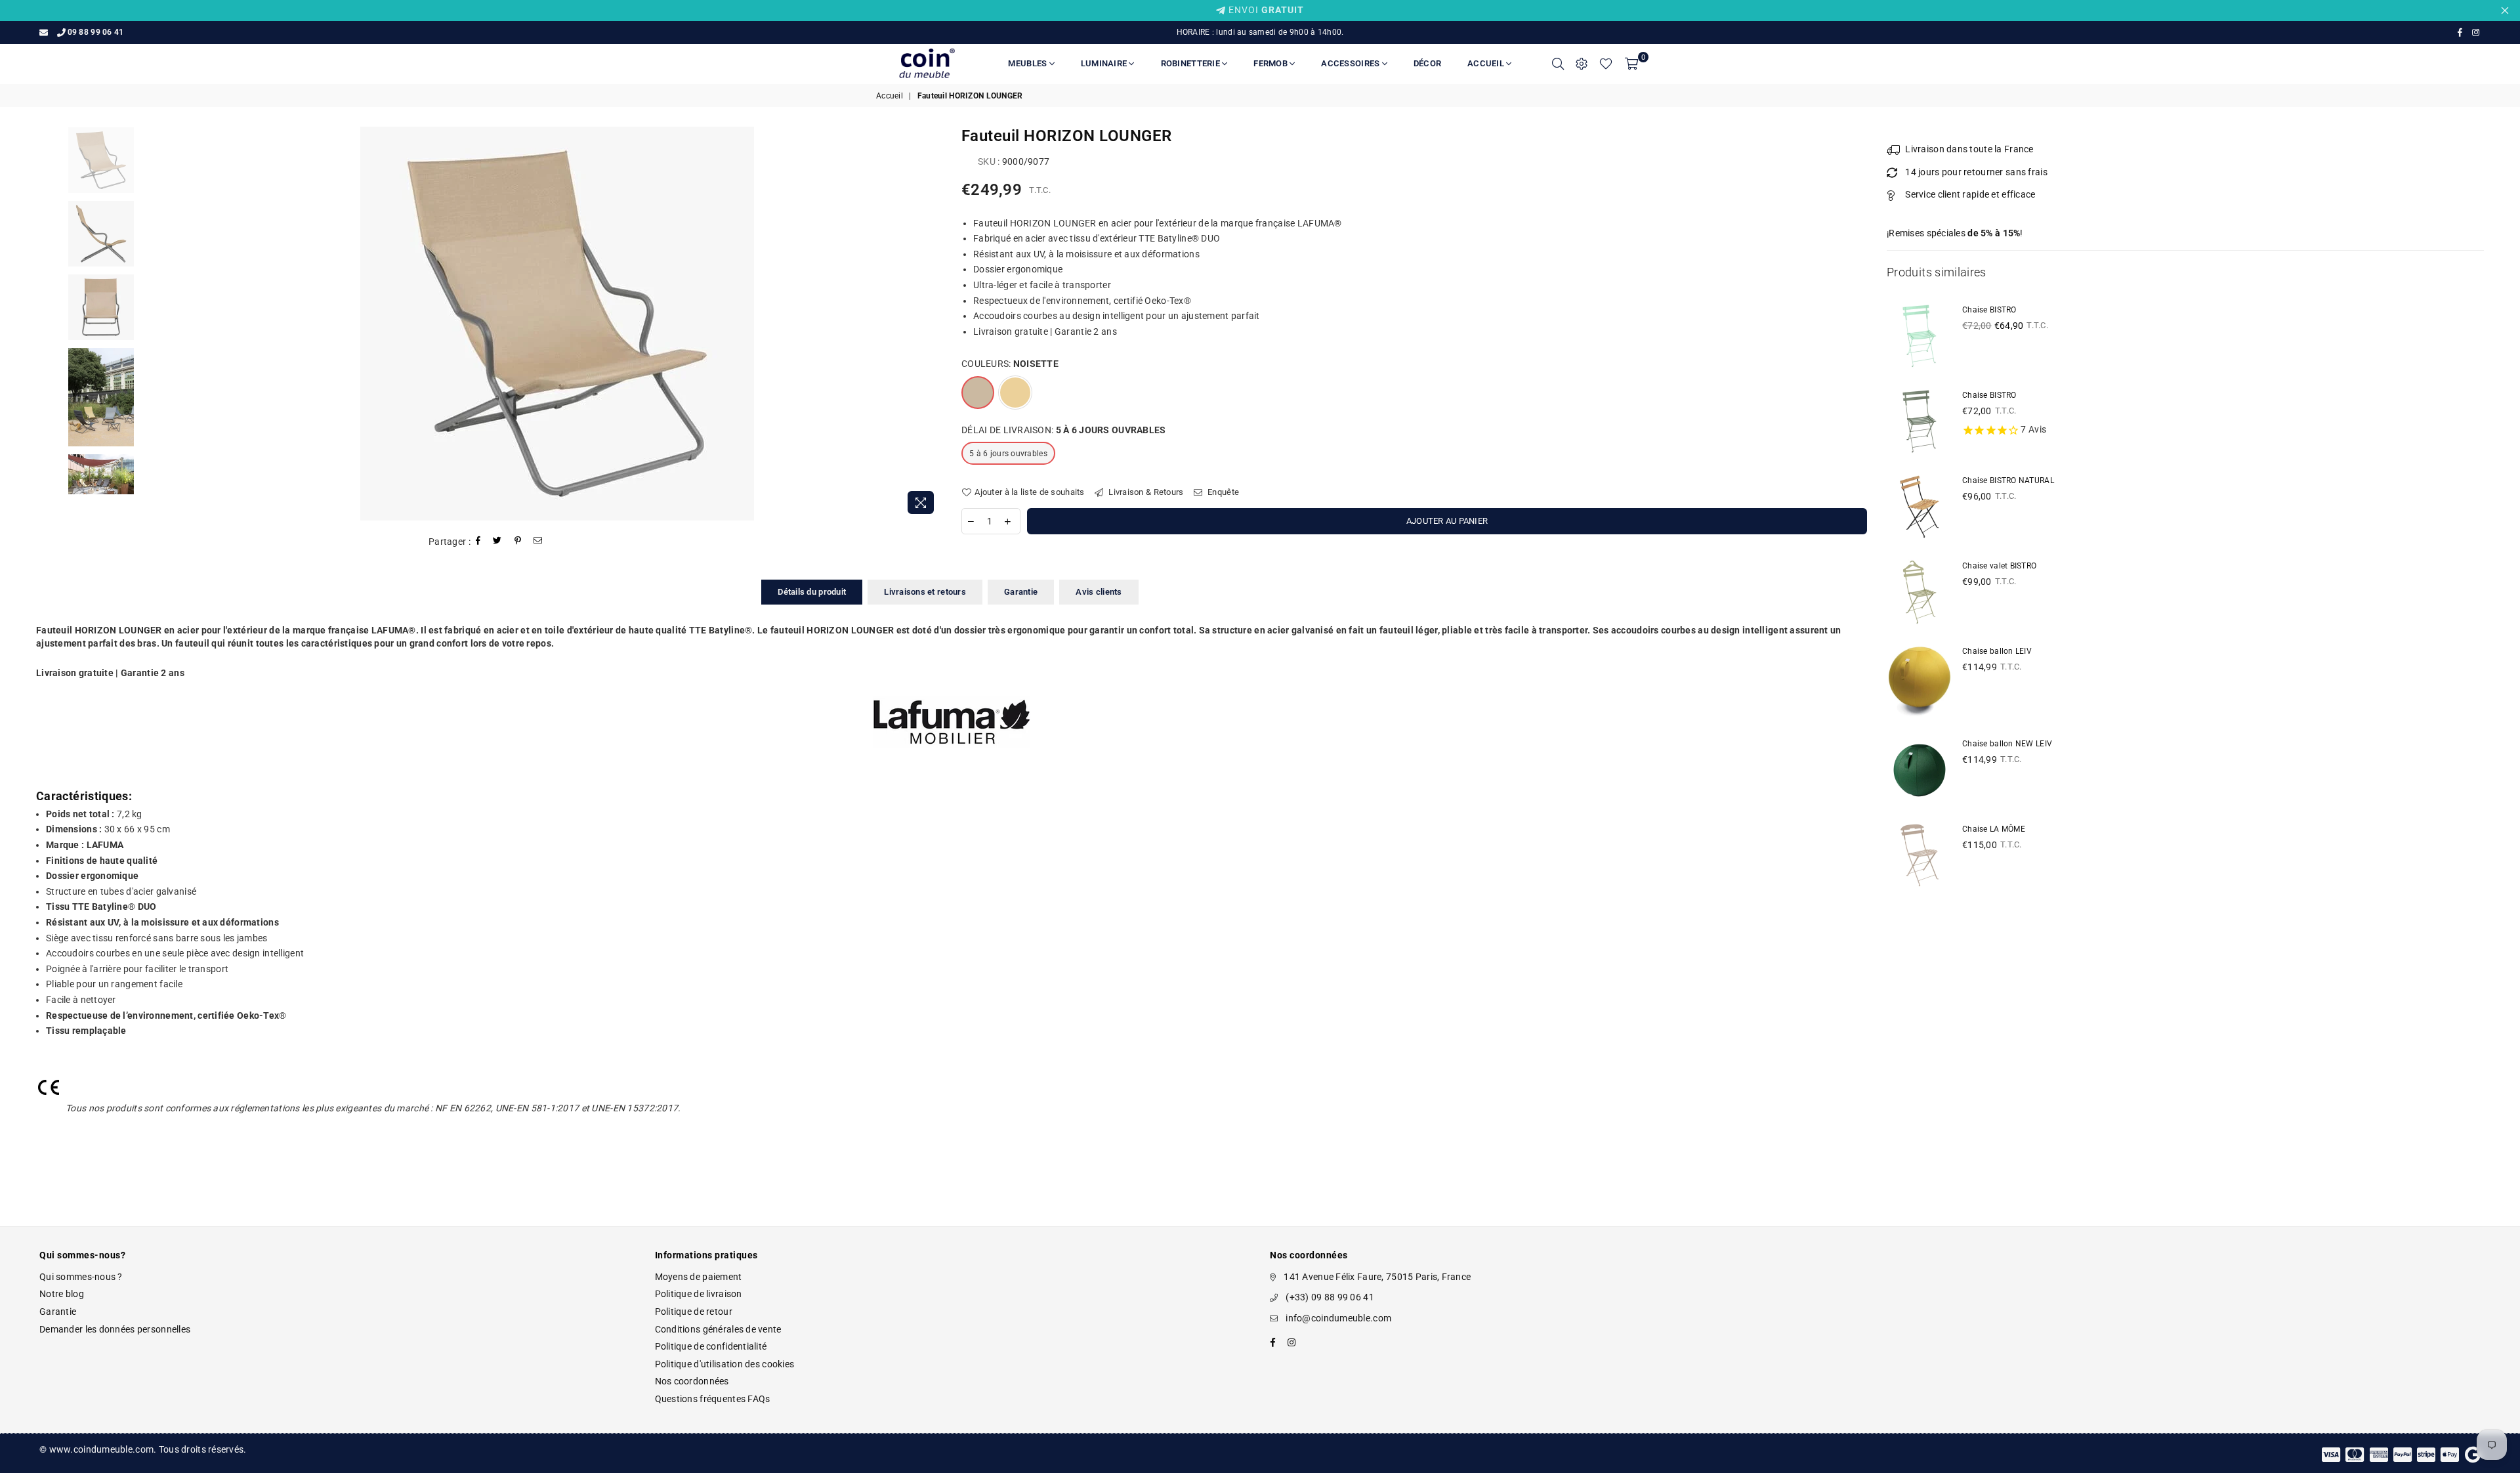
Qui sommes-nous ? (81, 1277)
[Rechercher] (1558, 64)
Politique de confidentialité (711, 1346)
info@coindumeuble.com (1338, 1318)
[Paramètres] (1582, 64)
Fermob (1271, 63)
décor (1427, 63)
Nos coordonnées (692, 1381)
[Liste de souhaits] (1606, 64)
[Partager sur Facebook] (478, 542)
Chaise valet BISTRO (1999, 566)
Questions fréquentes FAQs (713, 1399)
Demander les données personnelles (115, 1329)
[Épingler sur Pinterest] (518, 542)
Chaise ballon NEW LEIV (2007, 744)
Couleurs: (1010, 364)
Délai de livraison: (1064, 430)
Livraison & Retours (1145, 492)
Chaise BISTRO (1989, 310)
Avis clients (1099, 592)
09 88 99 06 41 (95, 32)
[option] (557, 324)
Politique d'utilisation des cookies (725, 1364)
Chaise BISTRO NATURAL (2008, 480)
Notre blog (62, 1294)
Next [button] (930, 324)
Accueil (1487, 63)
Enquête (1222, 492)
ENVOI (1265, 10)
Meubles (1028, 63)
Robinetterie (1191, 63)
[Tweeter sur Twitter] (497, 542)
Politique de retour (694, 1312)
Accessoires (1351, 63)
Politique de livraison (699, 1294)
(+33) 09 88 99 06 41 (1330, 1297)
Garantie (1021, 592)
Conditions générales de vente (718, 1329)
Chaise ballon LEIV (1997, 651)
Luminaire (1105, 63)
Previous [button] (183, 324)
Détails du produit (812, 592)
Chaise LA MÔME (1994, 829)
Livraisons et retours (925, 592)
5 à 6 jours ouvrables (1008, 454)
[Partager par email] (538, 542)
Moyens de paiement (699, 1277)
